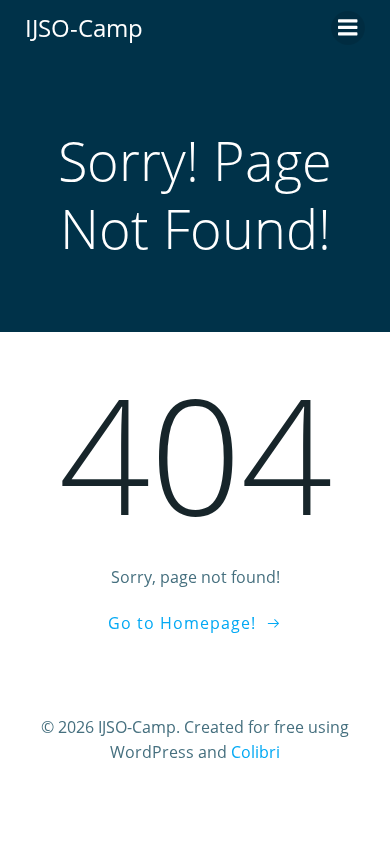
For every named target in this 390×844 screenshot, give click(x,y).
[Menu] (348, 28)
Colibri (255, 752)
